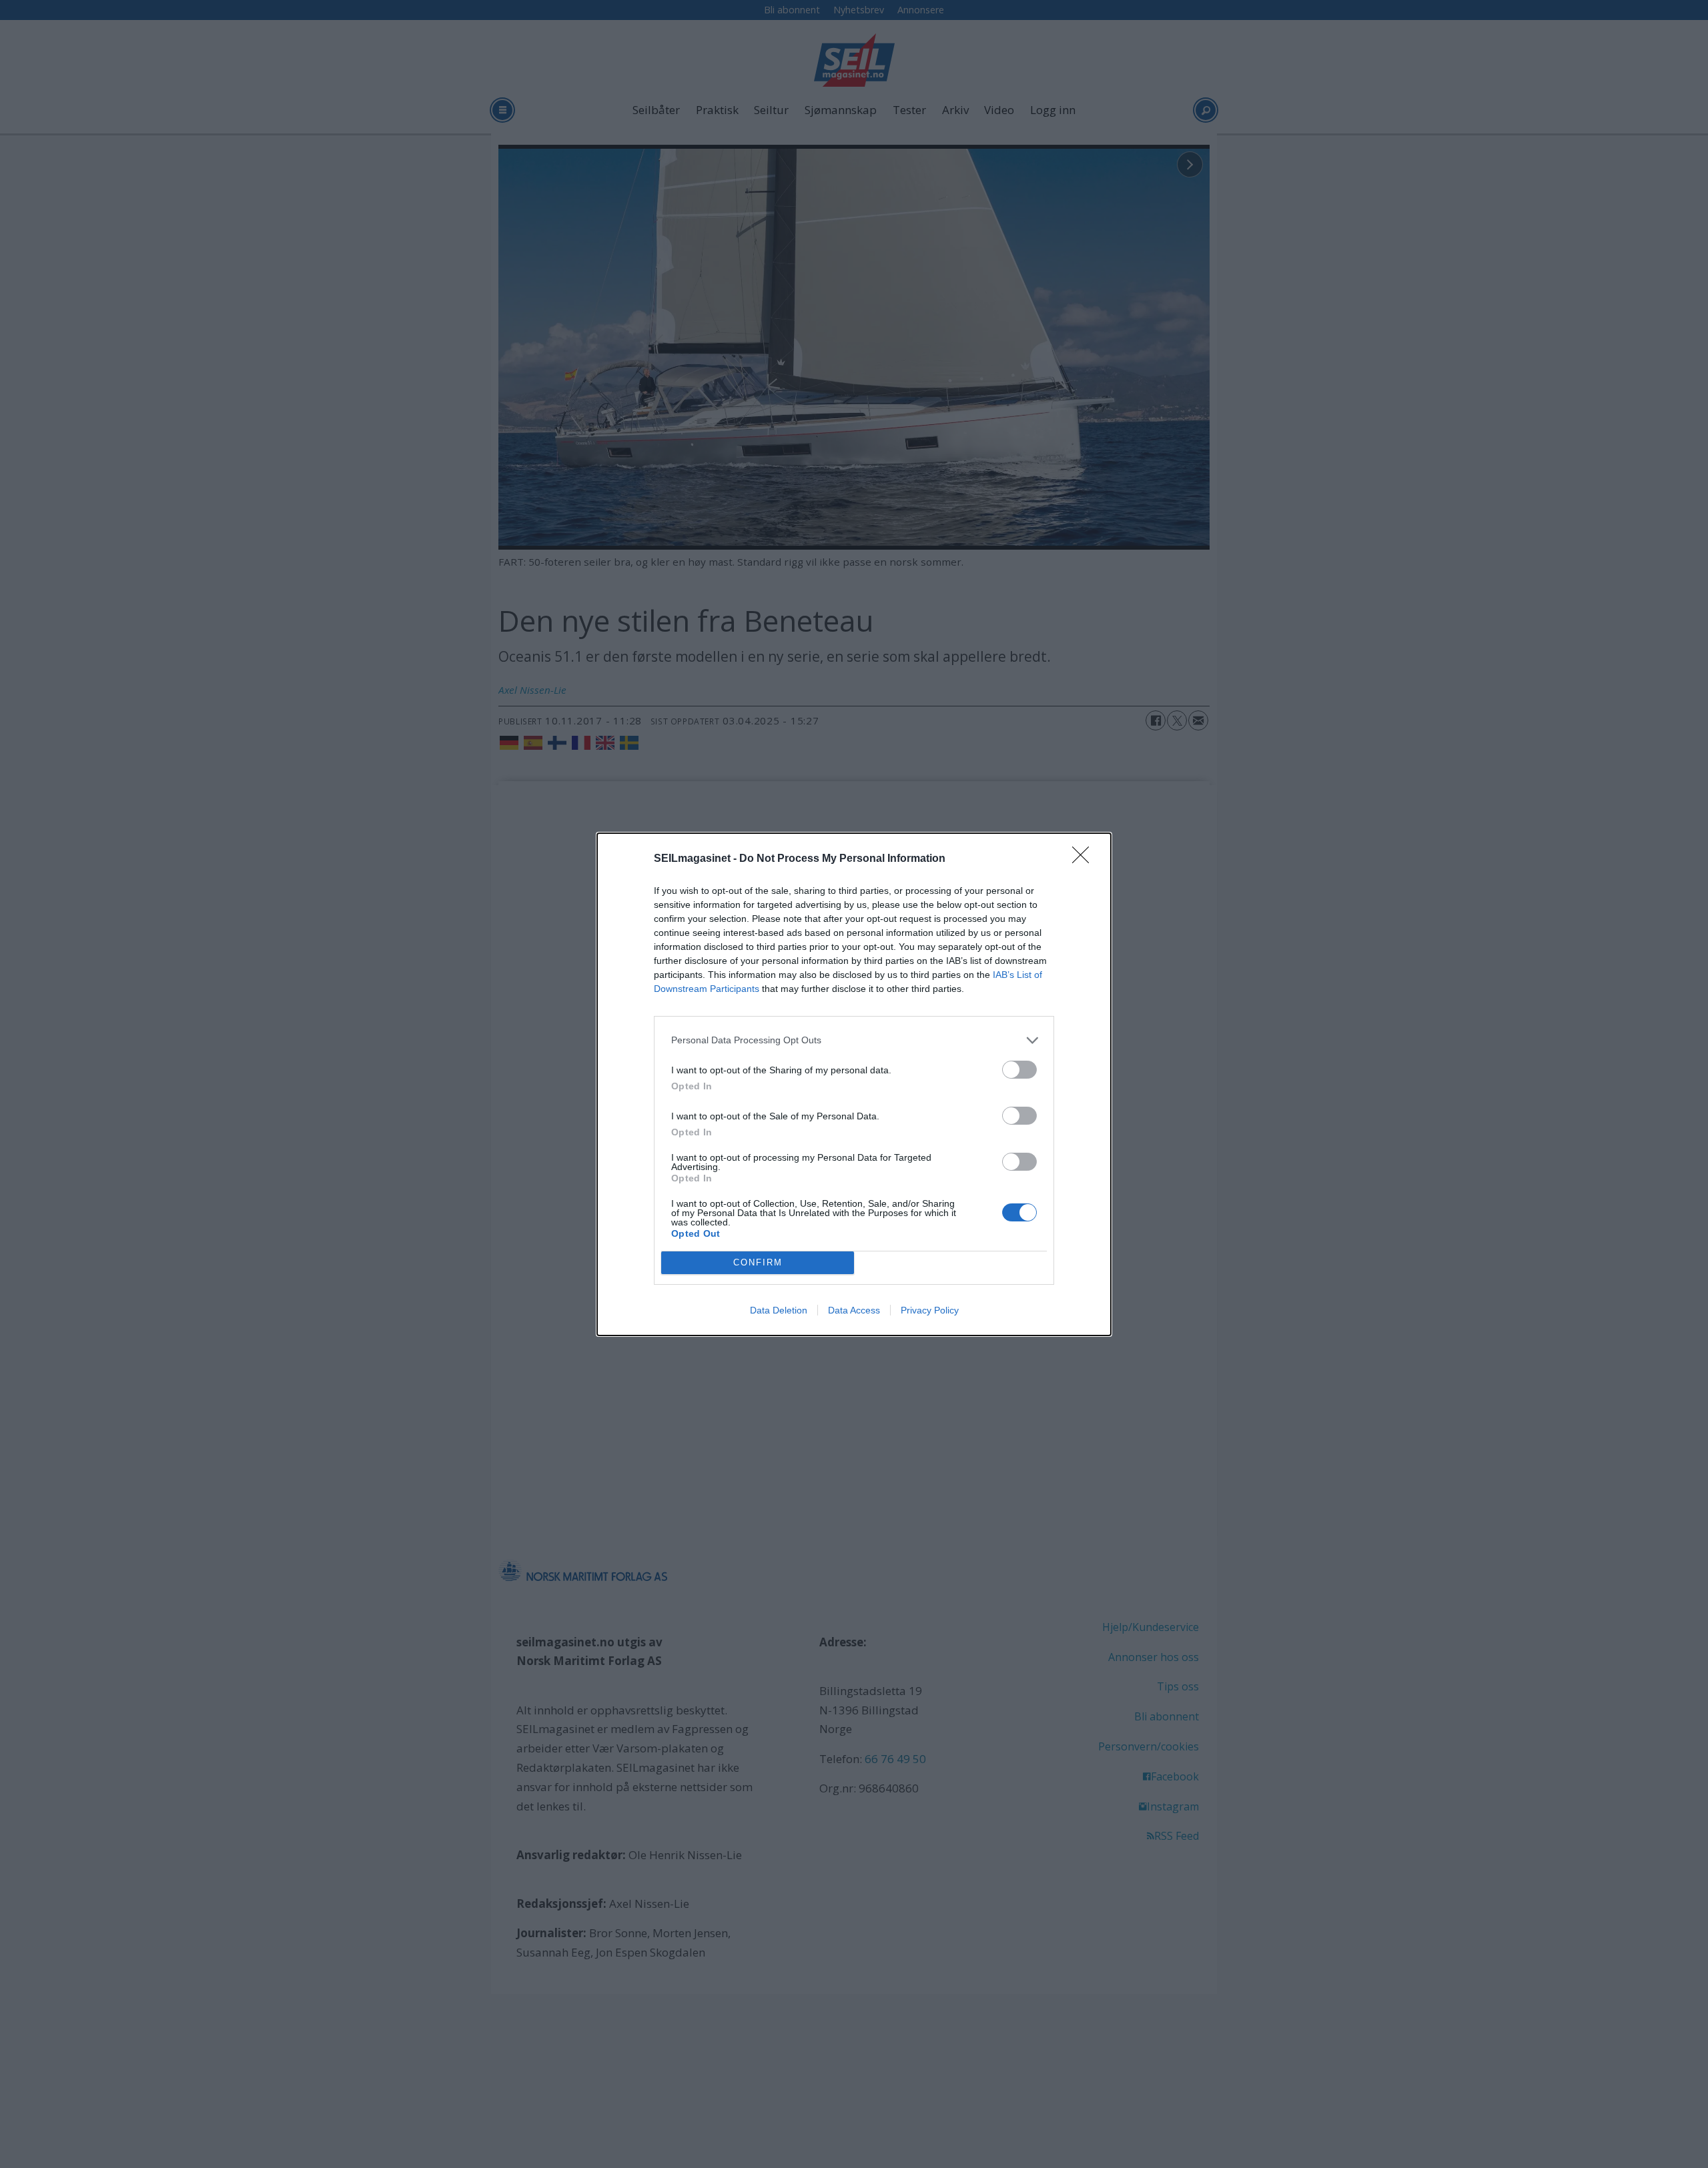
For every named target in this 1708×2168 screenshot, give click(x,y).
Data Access (854, 1310)
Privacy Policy (930, 1310)
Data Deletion (779, 1310)
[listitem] (854, 1040)
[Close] (1085, 859)
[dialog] (854, 1084)
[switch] (1019, 1070)
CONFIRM (758, 1262)
